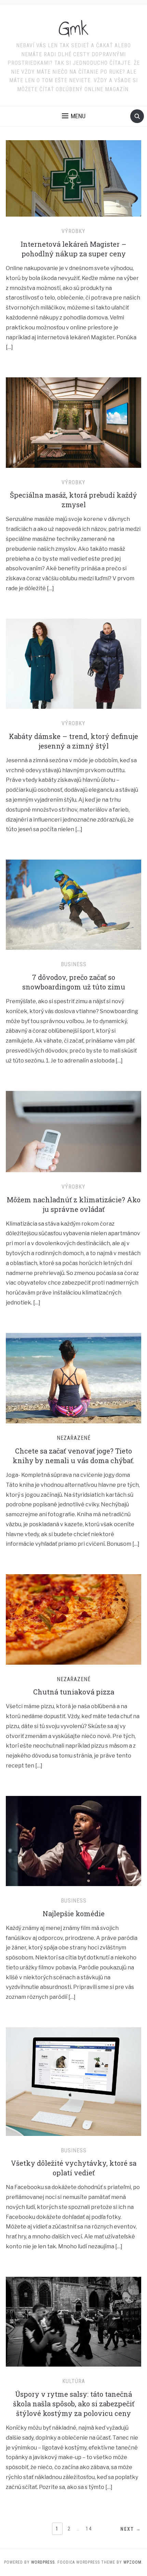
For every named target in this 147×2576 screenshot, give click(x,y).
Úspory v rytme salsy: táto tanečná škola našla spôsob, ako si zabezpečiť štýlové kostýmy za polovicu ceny (74, 2404)
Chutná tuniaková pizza (74, 1692)
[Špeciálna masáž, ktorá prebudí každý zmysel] (73, 422)
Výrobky (73, 231)
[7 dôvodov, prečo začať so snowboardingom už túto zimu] (73, 904)
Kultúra (74, 2381)
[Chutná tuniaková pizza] (73, 1619)
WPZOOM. (133, 2562)
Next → (131, 2529)
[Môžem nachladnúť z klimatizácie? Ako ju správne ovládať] (73, 1131)
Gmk (74, 29)
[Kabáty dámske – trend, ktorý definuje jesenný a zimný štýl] (73, 663)
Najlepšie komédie (74, 1913)
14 (89, 2529)
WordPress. (44, 2562)
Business (74, 964)
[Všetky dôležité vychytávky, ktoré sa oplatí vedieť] (73, 2081)
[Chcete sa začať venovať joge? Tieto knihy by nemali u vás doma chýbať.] (73, 1378)
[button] (74, 116)
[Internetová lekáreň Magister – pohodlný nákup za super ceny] (73, 178)
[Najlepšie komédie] (73, 1841)
